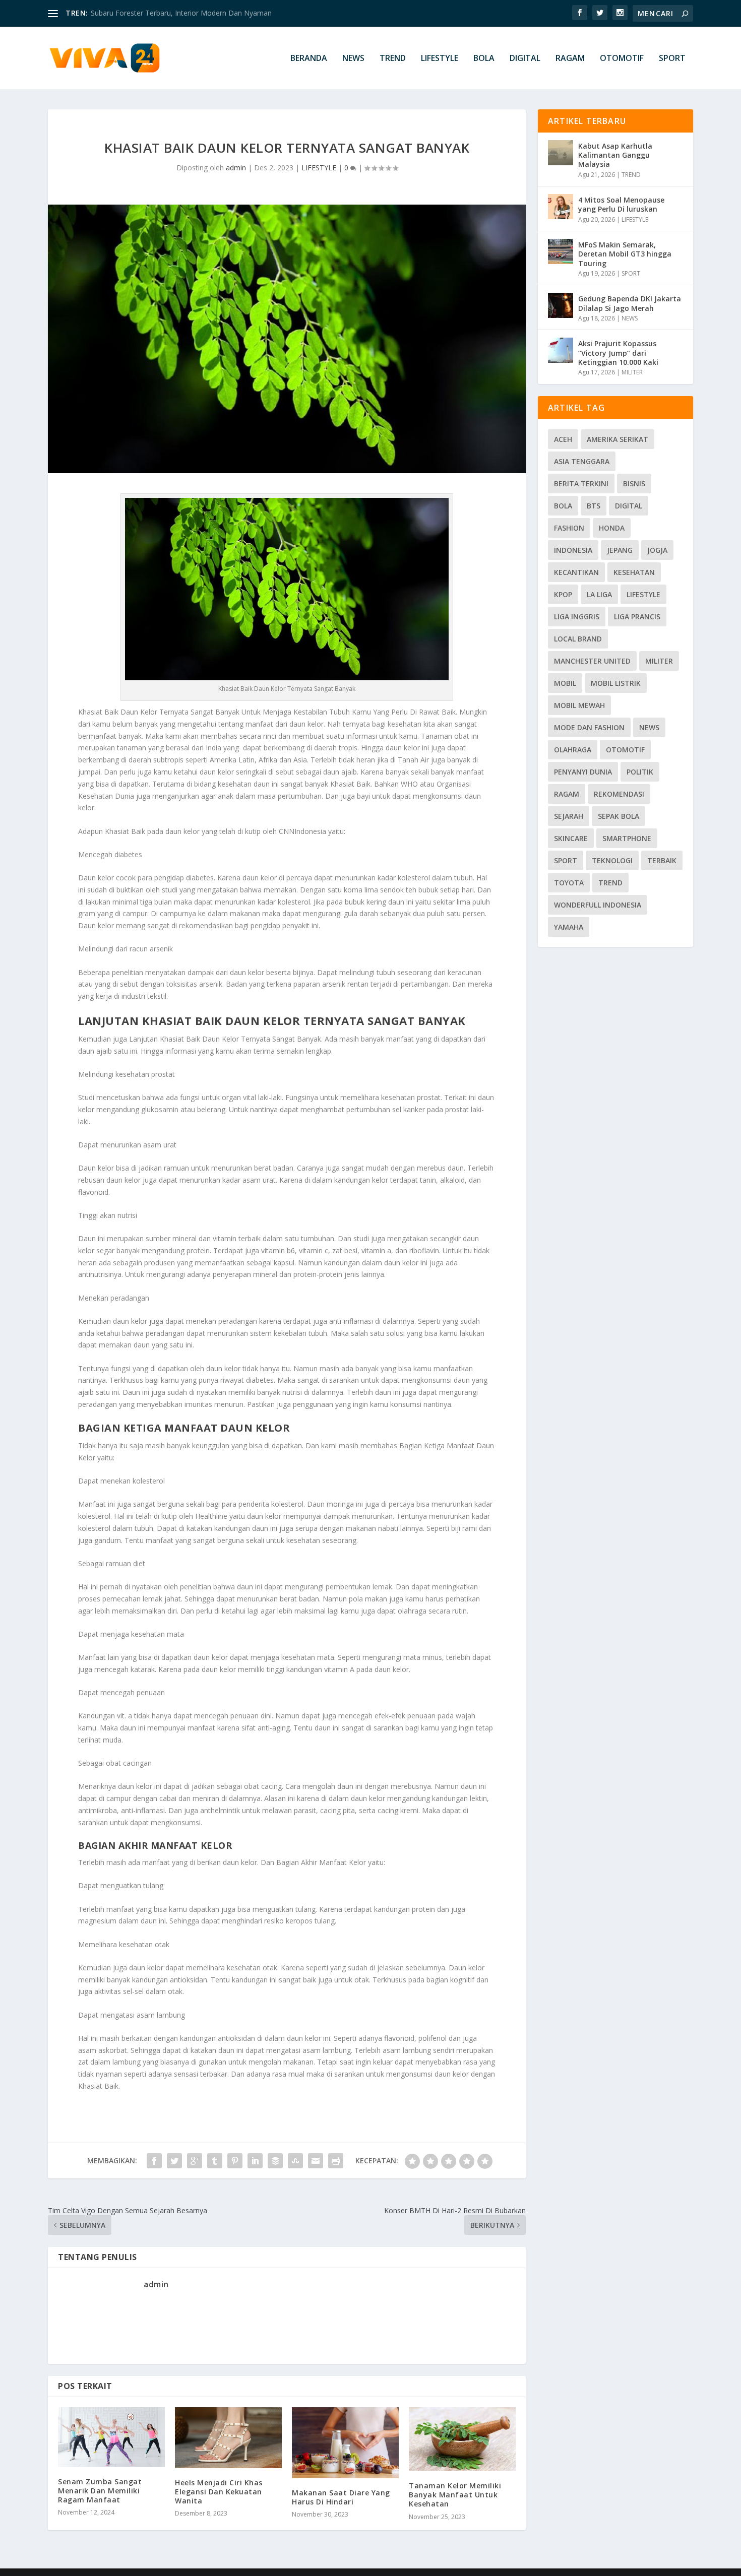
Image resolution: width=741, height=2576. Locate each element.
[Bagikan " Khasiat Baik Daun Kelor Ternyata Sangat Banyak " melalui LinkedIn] (255, 2161)
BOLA (484, 59)
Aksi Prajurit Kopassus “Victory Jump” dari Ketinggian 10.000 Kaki (618, 352)
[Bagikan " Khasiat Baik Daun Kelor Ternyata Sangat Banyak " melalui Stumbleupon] (295, 2161)
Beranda (309, 59)
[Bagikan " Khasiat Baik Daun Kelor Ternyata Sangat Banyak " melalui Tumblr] (215, 2161)
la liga (599, 594)
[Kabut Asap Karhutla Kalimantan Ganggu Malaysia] (561, 153)
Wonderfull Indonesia (598, 905)
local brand (578, 639)
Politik (640, 772)
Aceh (563, 439)
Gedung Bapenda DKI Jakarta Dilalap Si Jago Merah (630, 303)
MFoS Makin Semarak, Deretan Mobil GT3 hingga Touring (625, 254)
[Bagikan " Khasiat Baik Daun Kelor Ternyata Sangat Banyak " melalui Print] (336, 2161)
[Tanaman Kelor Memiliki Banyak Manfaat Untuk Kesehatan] (462, 2439)
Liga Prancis (637, 617)
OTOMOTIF (622, 59)
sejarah (569, 816)
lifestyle (643, 594)
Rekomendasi (619, 794)
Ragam (567, 794)
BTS (594, 506)
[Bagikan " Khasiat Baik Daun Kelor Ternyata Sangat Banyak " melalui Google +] (195, 2161)
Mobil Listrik (616, 683)
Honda (612, 528)
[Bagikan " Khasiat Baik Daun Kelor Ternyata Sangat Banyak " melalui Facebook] (154, 2161)
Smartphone (627, 838)
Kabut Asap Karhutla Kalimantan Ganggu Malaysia (172, 13)
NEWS (353, 59)
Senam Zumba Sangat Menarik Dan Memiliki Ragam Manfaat (100, 2491)
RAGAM (570, 59)
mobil (565, 683)
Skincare (571, 838)
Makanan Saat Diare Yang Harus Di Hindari (341, 2497)
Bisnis (634, 484)
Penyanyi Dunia (583, 772)
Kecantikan (576, 572)
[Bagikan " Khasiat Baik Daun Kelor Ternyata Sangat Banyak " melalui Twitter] (174, 2161)
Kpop (563, 594)
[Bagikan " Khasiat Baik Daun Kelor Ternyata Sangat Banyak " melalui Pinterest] (235, 2161)
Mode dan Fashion (589, 727)
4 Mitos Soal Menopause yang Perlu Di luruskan (621, 204)
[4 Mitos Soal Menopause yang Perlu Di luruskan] (561, 207)
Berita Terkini (581, 484)
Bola (563, 506)
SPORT (672, 59)
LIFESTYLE (440, 59)
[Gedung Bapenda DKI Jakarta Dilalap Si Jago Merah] (561, 305)
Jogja (657, 550)
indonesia (573, 550)
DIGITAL (525, 59)
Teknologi (612, 860)
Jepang (620, 550)
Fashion (569, 528)
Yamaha (569, 927)
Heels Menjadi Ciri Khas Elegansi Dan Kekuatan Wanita (219, 2492)
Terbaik (662, 860)
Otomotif (625, 750)
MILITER (632, 372)
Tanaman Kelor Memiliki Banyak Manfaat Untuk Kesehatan (455, 2495)
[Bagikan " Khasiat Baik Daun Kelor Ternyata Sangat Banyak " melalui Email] (316, 2161)
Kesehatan (634, 572)
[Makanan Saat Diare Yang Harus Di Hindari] (345, 2443)
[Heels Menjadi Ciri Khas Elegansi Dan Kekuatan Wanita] (228, 2438)
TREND (393, 59)
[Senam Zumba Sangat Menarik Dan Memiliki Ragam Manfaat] (111, 2437)
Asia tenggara (582, 461)
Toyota (569, 883)
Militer (659, 661)
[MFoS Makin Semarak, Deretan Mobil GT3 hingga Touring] (561, 251)
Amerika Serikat (618, 439)
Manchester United (592, 661)
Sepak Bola (619, 816)
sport (566, 860)
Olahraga (573, 750)
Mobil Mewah (579, 705)
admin (236, 168)
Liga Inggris (577, 617)
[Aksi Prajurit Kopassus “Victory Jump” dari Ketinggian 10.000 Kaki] (561, 350)
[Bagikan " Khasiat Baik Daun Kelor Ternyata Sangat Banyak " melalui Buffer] (275, 2161)
